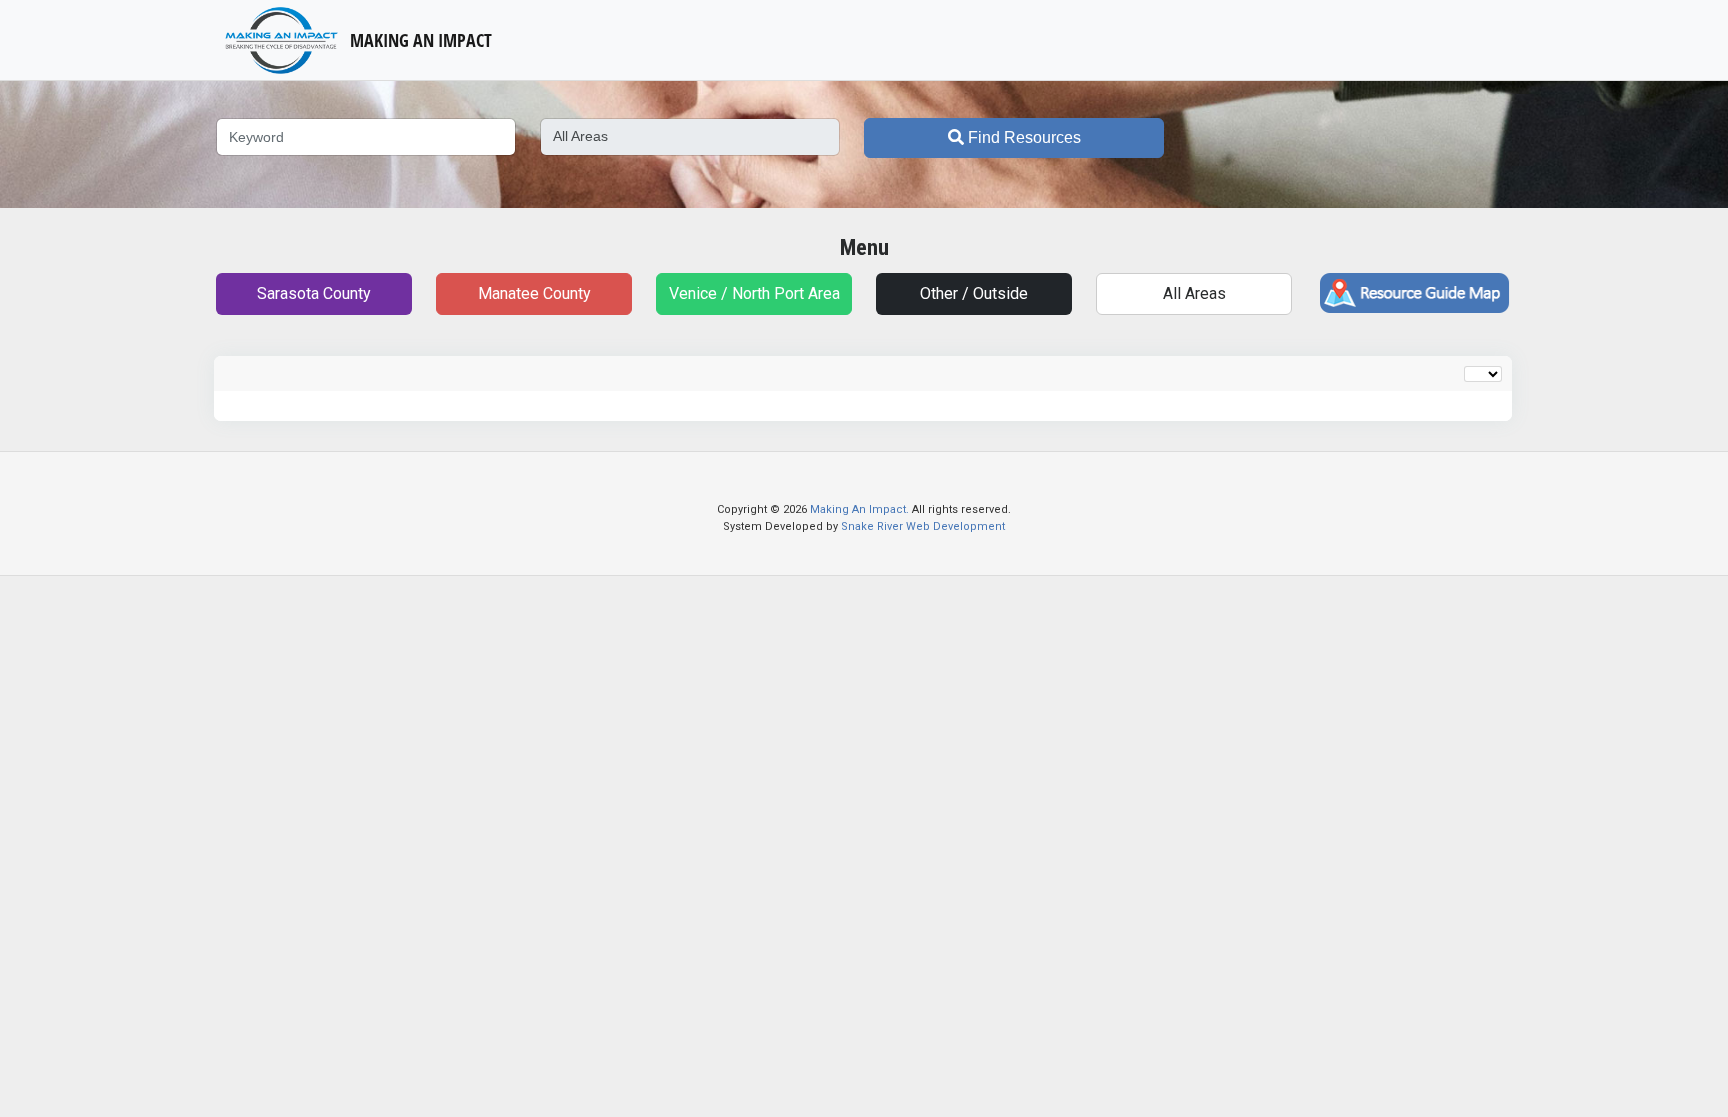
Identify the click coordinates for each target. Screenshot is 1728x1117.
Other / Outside (974, 293)
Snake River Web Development (923, 526)
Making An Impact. (861, 509)
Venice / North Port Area (754, 293)
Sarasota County (314, 293)
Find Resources (1022, 137)
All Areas (1194, 293)
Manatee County (534, 293)
